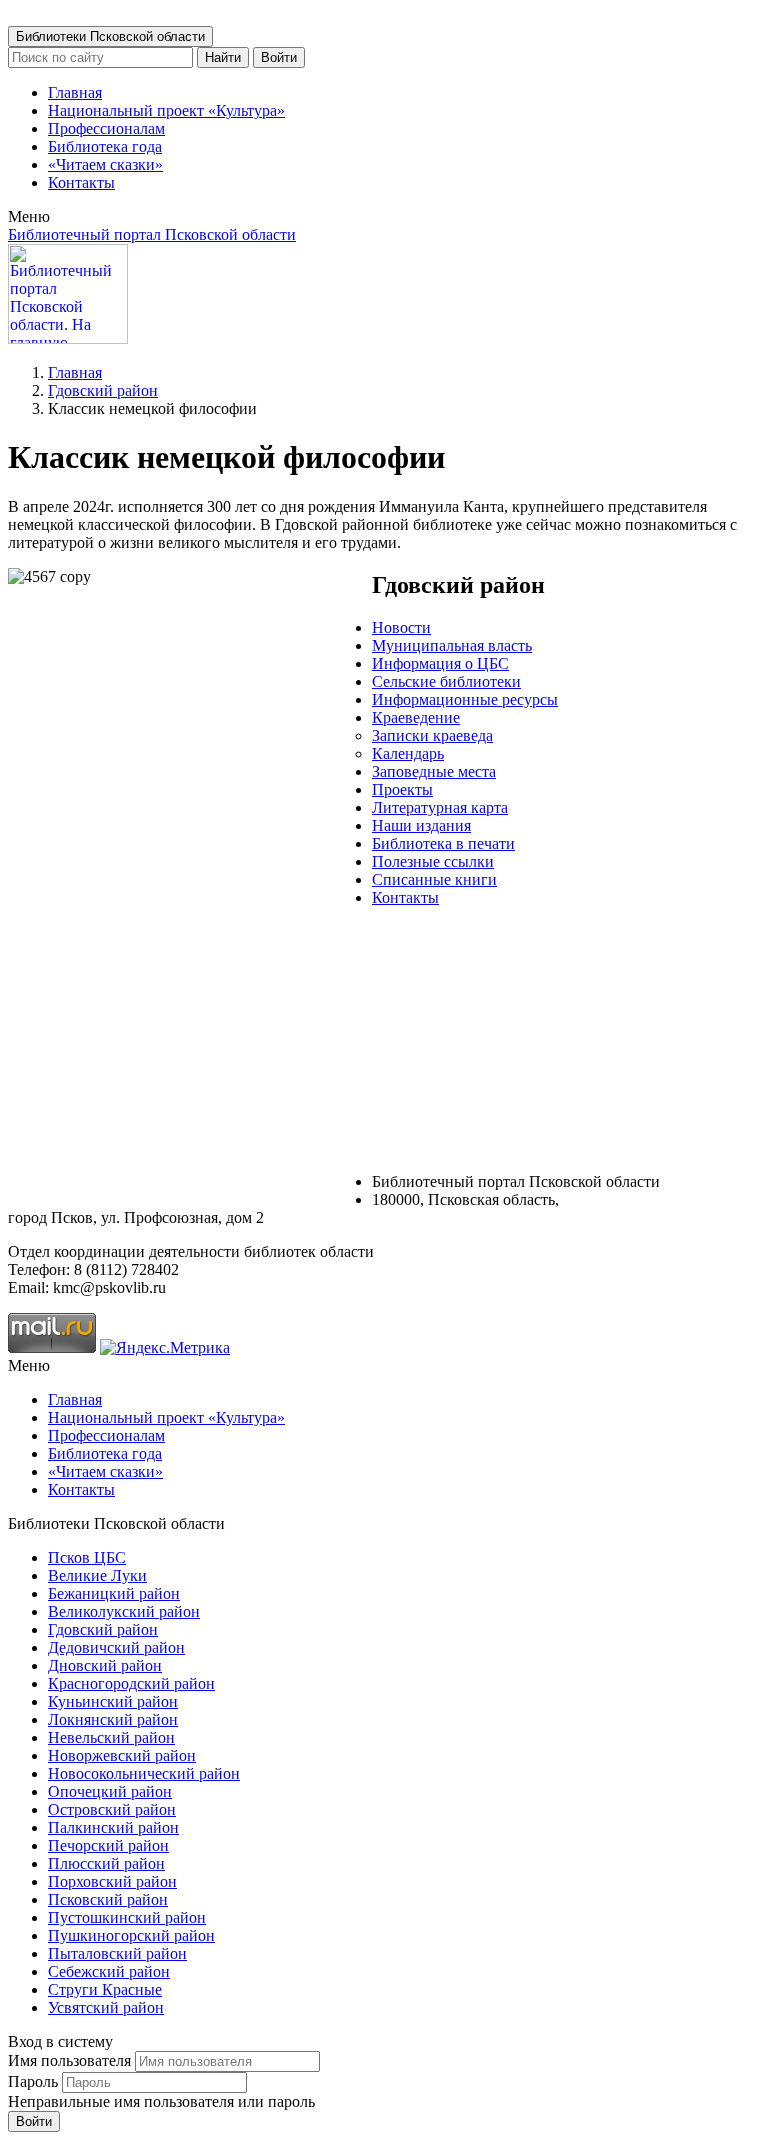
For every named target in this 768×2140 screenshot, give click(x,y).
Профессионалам (106, 128)
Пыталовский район (117, 1953)
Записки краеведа (432, 735)
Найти (223, 57)
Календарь (408, 753)
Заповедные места (434, 771)
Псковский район (108, 1899)
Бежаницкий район (114, 1593)
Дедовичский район (116, 1647)
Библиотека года (105, 146)
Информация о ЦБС (440, 663)
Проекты (402, 789)
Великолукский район (124, 1611)
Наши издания (421, 825)
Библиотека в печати (443, 843)
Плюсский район (106, 1863)
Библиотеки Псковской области (110, 36)
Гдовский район (103, 390)
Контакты (81, 182)
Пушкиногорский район (131, 1935)
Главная (75, 92)
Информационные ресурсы (465, 699)
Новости (401, 627)
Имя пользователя (69, 2060)
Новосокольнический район (144, 1773)
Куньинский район (113, 1701)
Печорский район (108, 1845)
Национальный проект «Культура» (166, 110)
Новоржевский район (122, 1755)
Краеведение (416, 717)
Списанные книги (434, 879)
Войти (279, 57)
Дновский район (105, 1665)
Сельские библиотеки (446, 681)
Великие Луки (97, 1575)
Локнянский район (113, 1719)
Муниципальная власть (452, 645)
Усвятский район (106, 2007)
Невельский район (111, 1737)
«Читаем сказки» (105, 164)
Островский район (112, 1809)
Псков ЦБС (87, 1557)
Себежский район (109, 1971)
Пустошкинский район (127, 1917)
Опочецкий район (110, 1791)
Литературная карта (440, 807)
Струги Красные (105, 1989)
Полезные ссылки (433, 861)
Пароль (33, 2081)
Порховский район (112, 1881)
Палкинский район (113, 1827)
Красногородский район (131, 1683)
